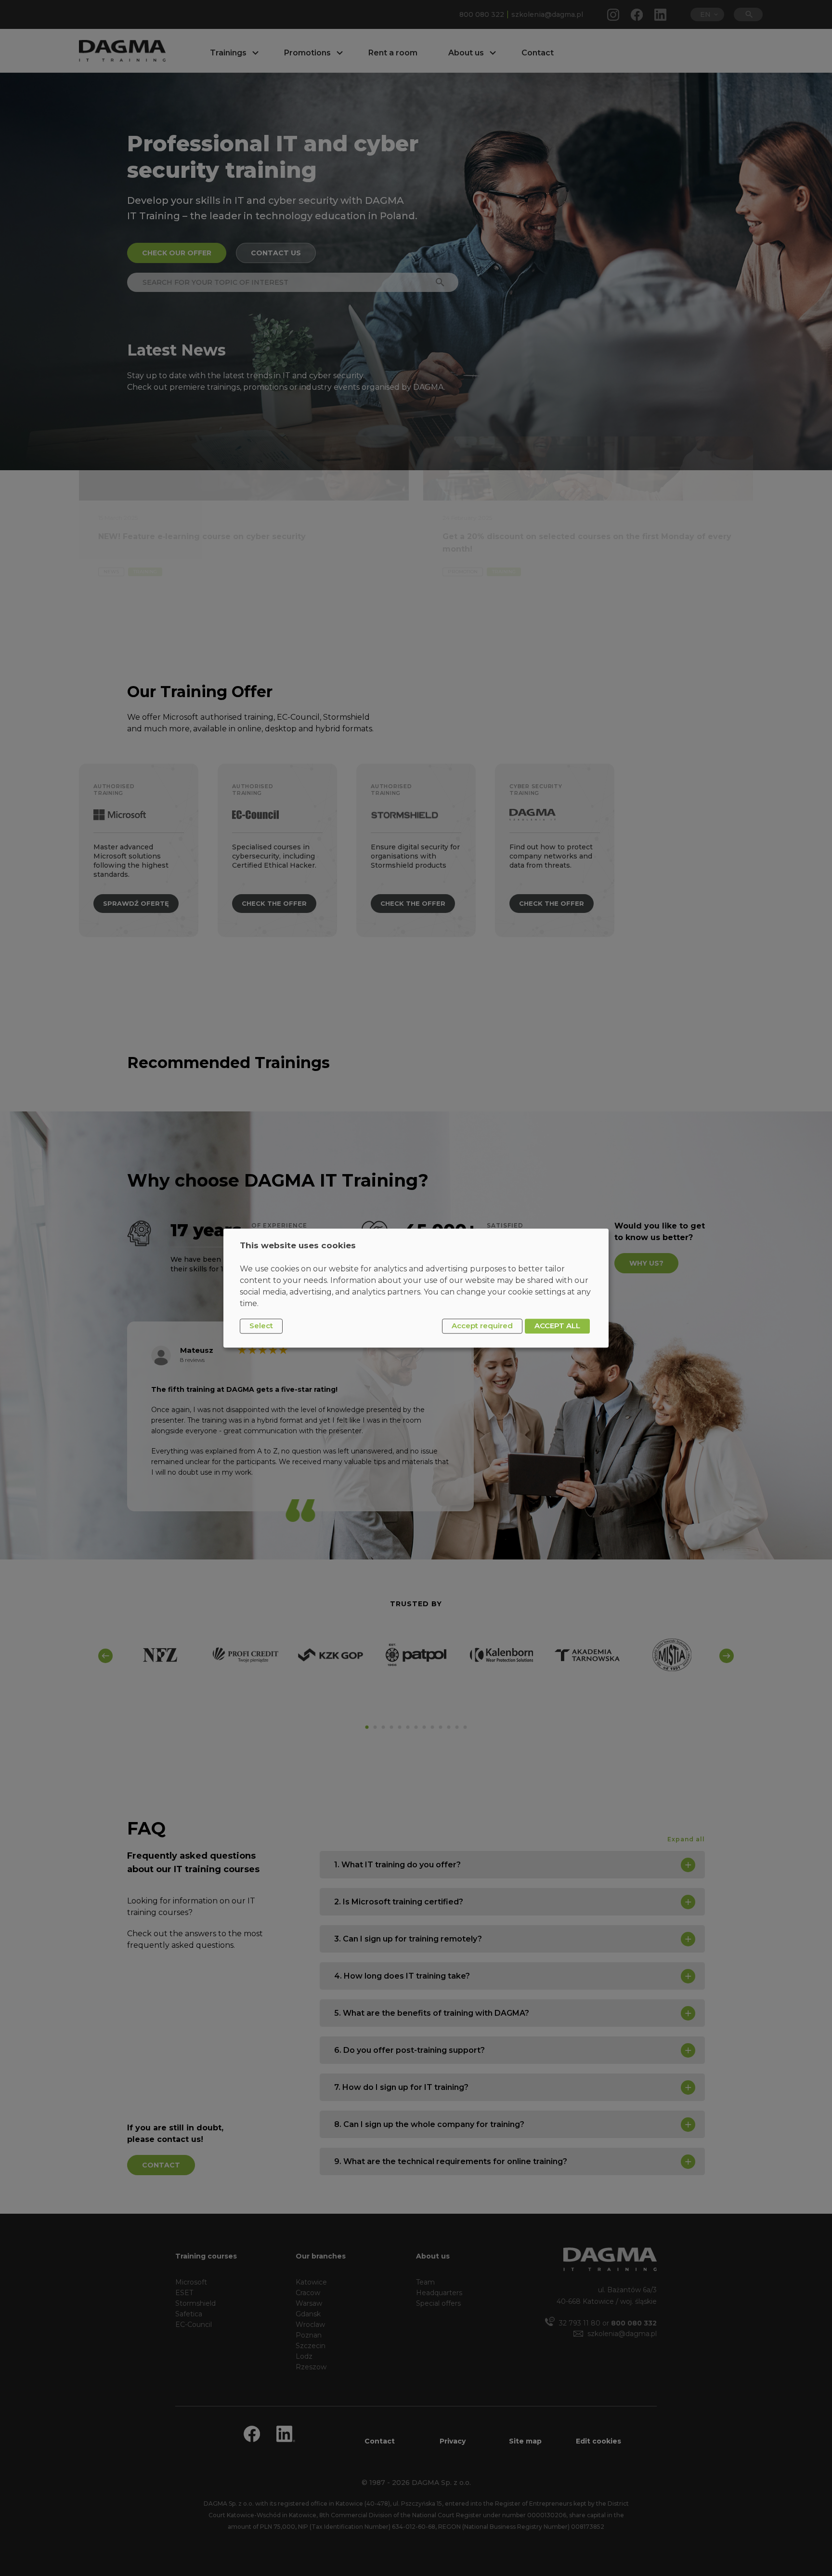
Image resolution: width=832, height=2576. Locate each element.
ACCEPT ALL (557, 1326)
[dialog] (416, 1288)
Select (261, 1326)
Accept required (482, 1326)
